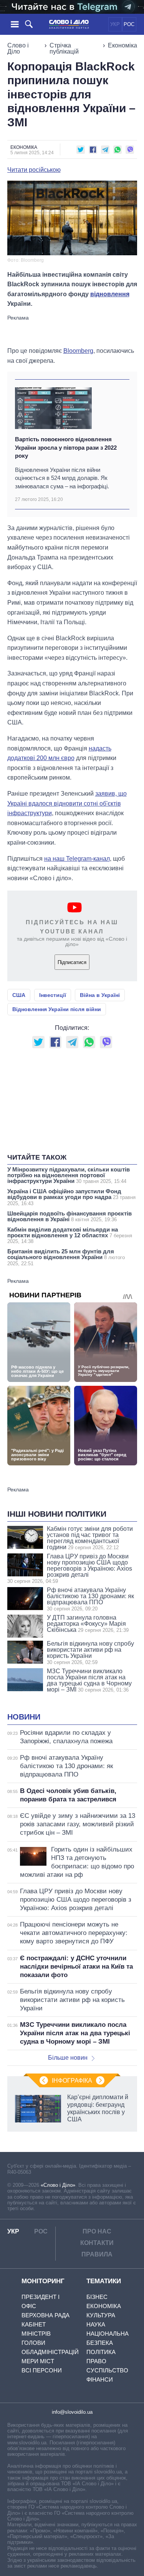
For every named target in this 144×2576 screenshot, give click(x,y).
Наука (96, 2324)
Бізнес (97, 2297)
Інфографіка (72, 2081)
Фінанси (100, 2379)
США (19, 995)
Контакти (97, 2243)
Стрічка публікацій (64, 48)
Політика (101, 2352)
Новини (24, 1717)
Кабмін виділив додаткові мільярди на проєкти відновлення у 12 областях (70, 1235)
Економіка (122, 45)
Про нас (97, 2231)
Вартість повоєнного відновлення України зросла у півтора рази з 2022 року (66, 447)
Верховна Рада (46, 2315)
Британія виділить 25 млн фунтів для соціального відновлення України (66, 1257)
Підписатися (72, 962)
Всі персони (42, 2370)
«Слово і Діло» (58, 2185)
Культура (101, 2315)
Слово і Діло (18, 48)
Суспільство (107, 2370)
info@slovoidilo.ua (72, 2412)
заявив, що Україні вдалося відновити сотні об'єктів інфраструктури (67, 803)
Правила (97, 2254)
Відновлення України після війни (57, 1009)
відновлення (110, 294)
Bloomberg (78, 351)
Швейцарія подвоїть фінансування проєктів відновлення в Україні (70, 1216)
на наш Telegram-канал (77, 859)
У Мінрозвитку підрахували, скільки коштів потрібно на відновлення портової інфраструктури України (69, 1175)
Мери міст (38, 2361)
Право (96, 2361)
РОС (129, 24)
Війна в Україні (100, 995)
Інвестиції (53, 995)
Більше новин (68, 2058)
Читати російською (34, 170)
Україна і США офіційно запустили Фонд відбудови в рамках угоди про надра (71, 1197)
